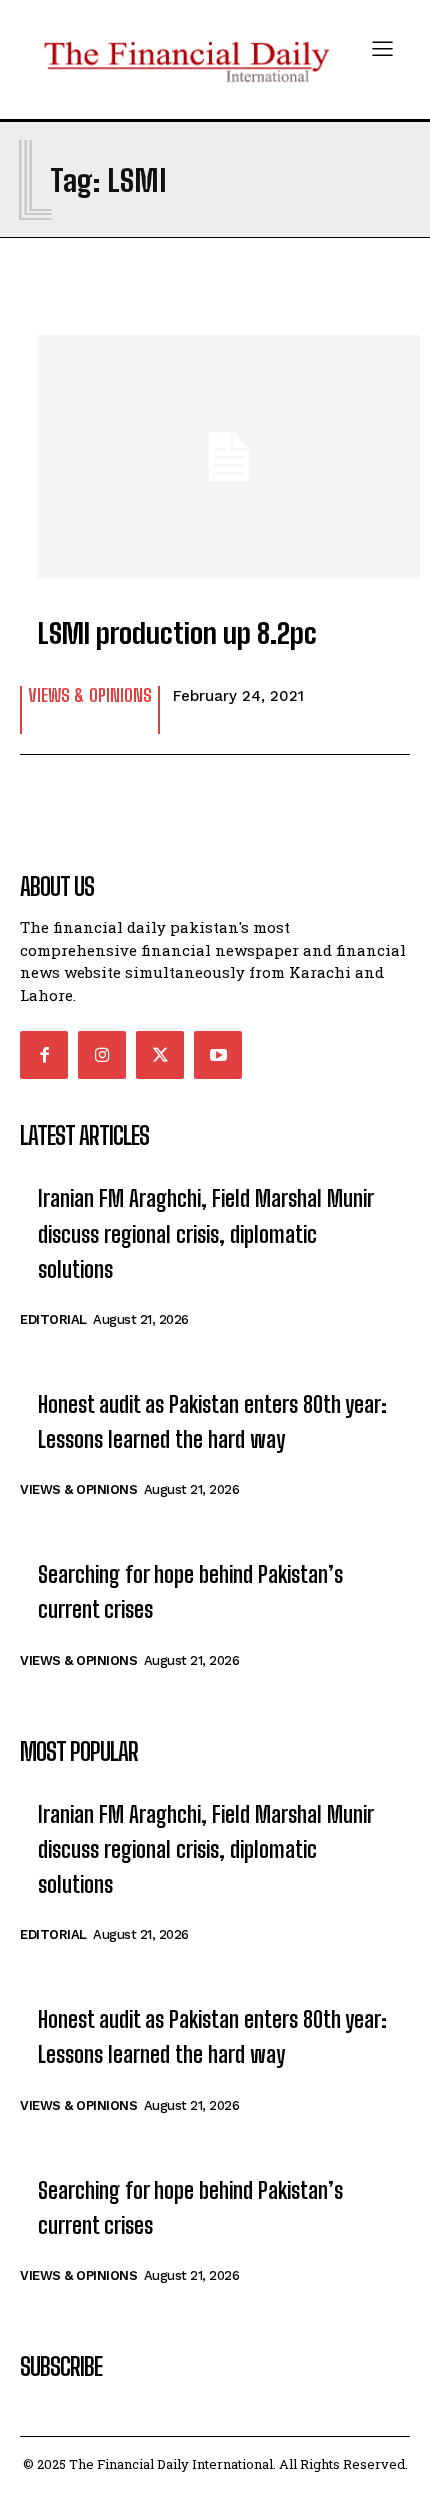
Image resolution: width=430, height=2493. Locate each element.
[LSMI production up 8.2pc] (215, 447)
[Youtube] (218, 1055)
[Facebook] (44, 1055)
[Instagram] (102, 1055)
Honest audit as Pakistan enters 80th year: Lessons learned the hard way (212, 1422)
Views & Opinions (90, 696)
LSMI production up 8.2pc (177, 633)
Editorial (53, 1319)
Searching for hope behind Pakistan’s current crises (190, 1592)
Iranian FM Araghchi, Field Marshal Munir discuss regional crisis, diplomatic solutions (206, 1233)
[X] (160, 1055)
